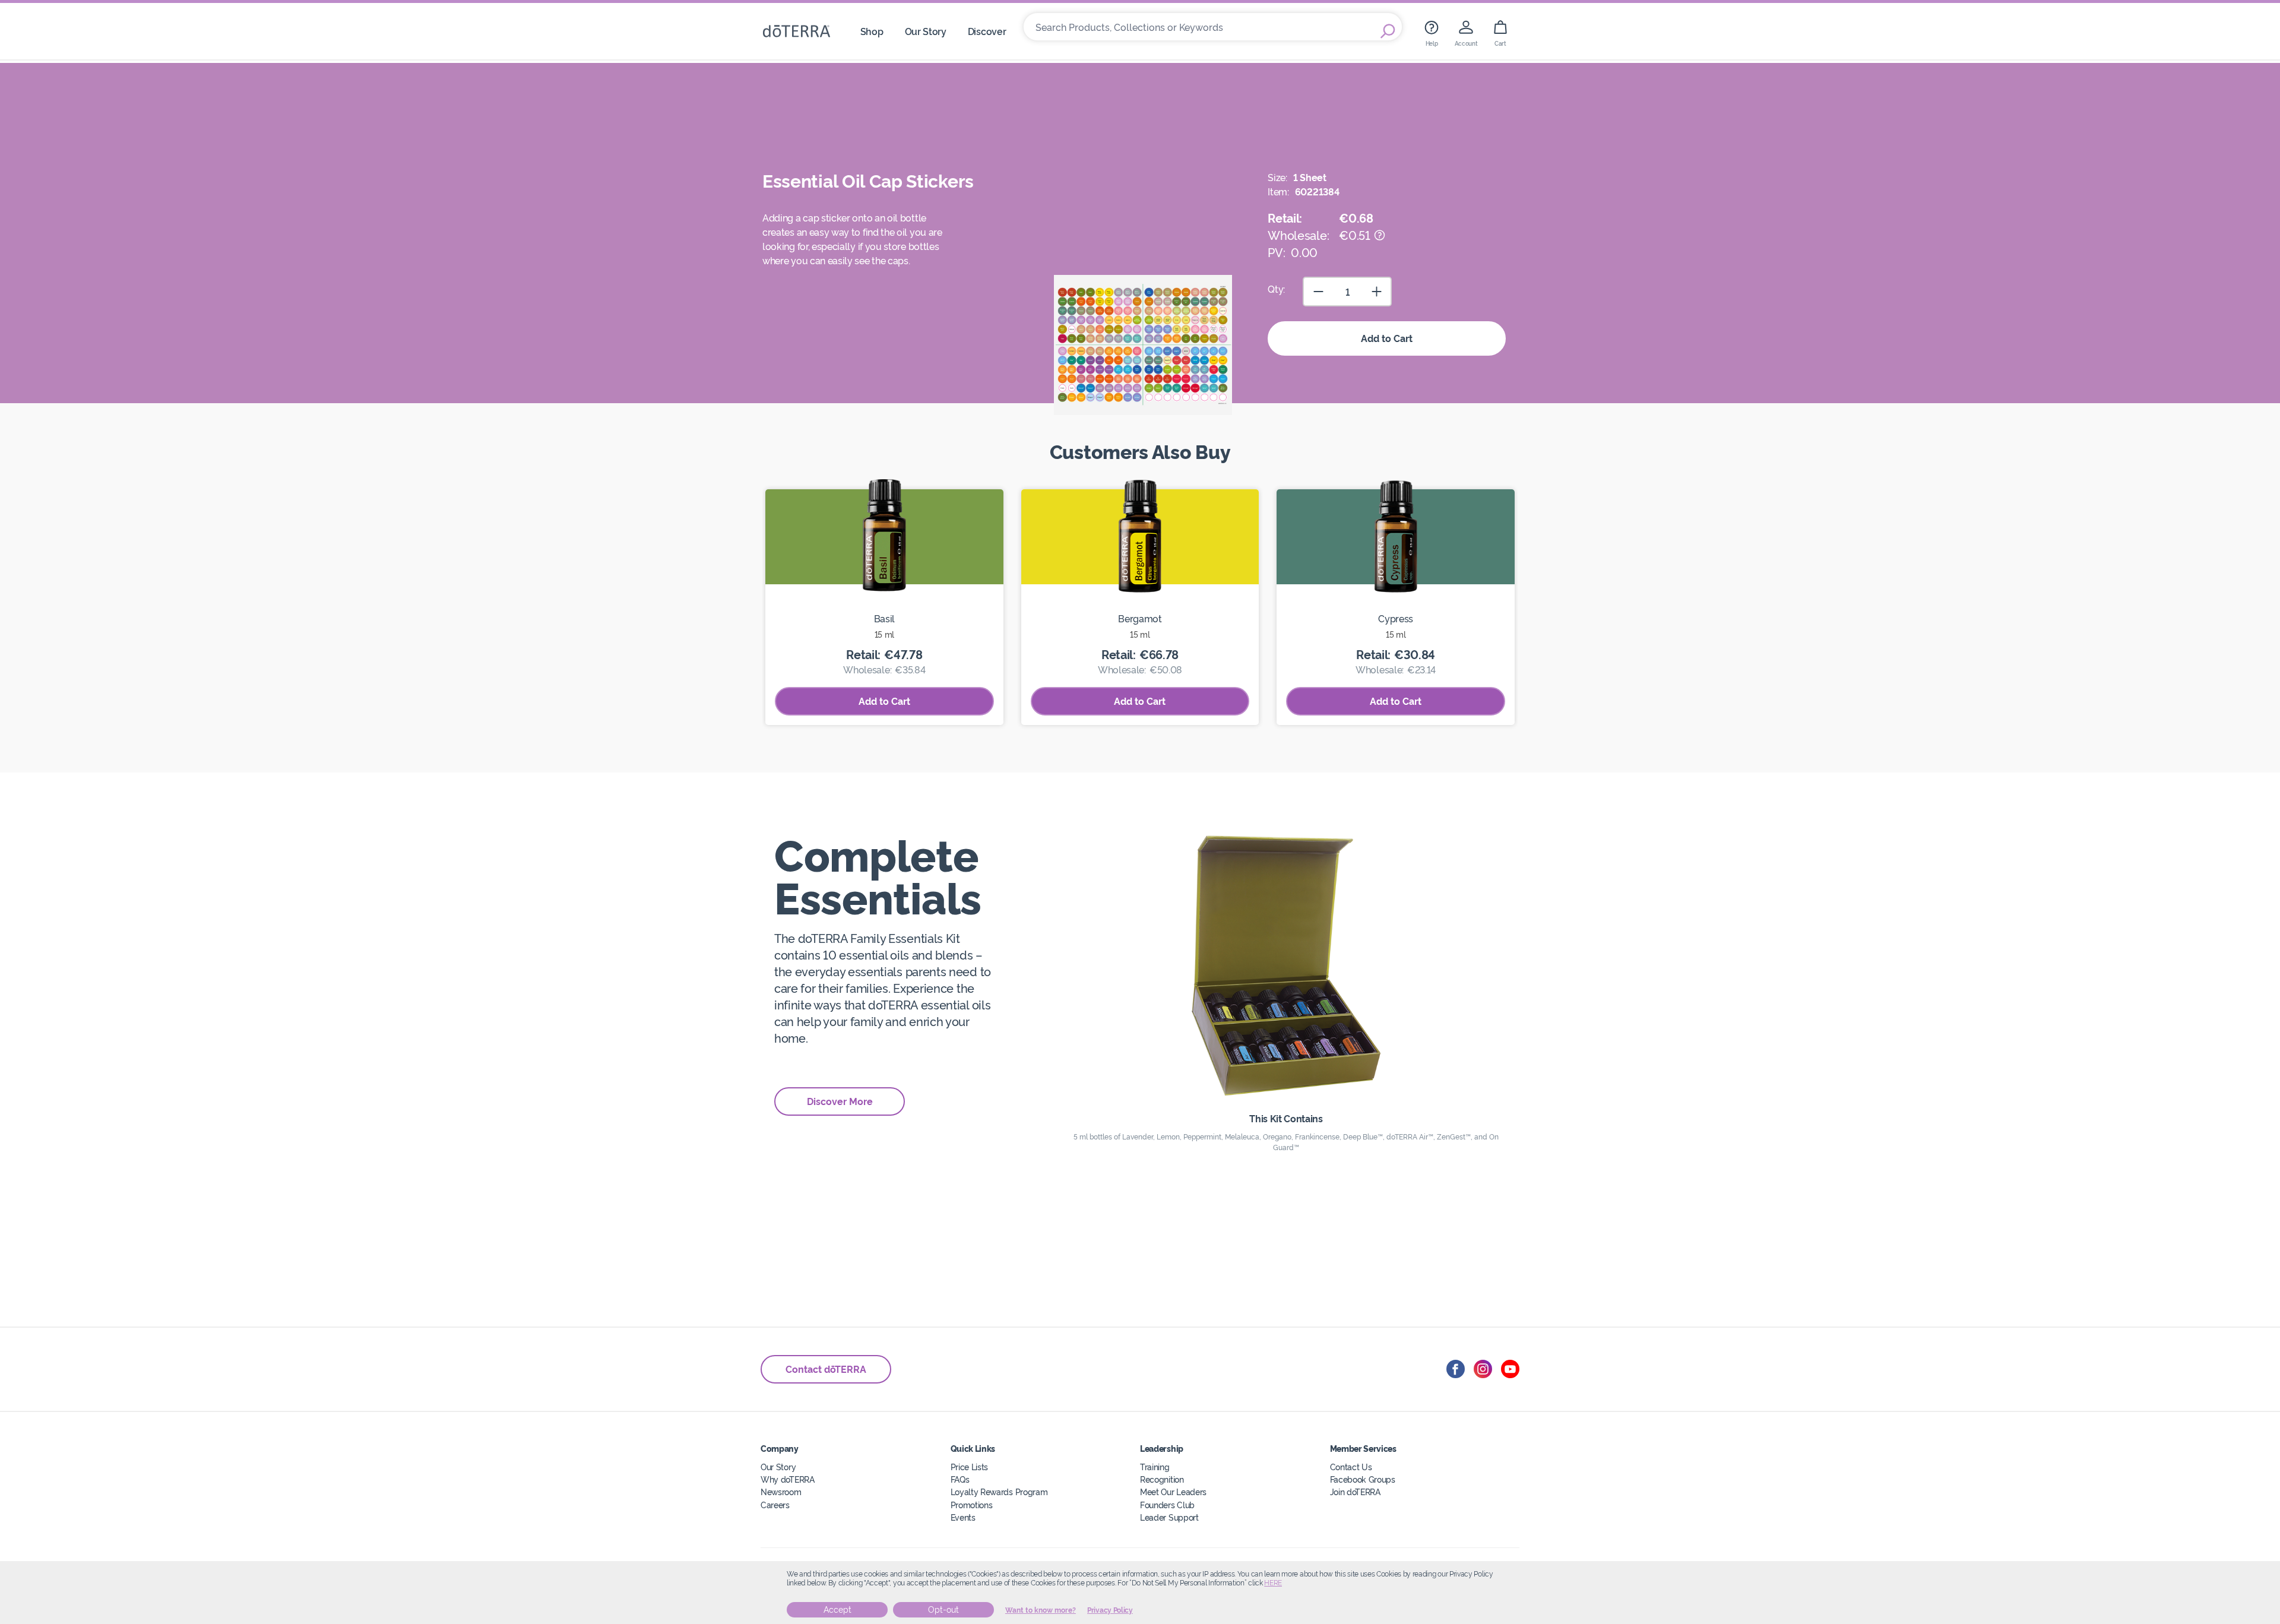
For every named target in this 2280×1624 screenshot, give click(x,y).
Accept (837, 1610)
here (1273, 1583)
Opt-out (943, 1610)
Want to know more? (1041, 1610)
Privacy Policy (1110, 1610)
